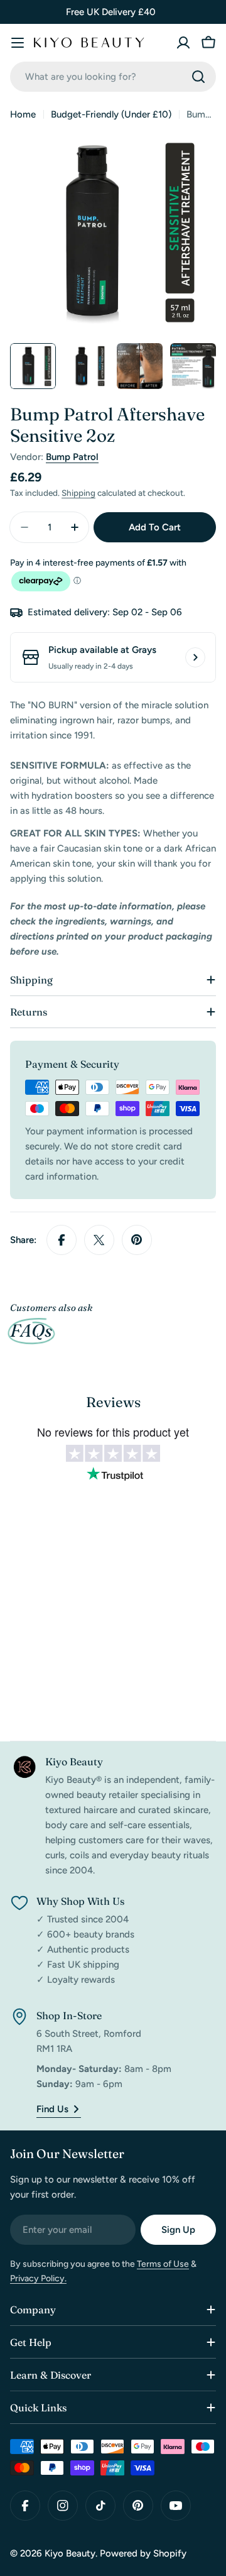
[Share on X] (99, 1240)
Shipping (78, 493)
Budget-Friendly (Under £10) (111, 114)
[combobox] (113, 77)
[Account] (183, 43)
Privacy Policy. (38, 2278)
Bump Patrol (72, 457)
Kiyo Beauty (70, 2553)
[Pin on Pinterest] (137, 1240)
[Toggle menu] (18, 43)
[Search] (198, 77)
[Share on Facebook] (62, 1240)
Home (23, 114)
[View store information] (195, 657)
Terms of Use (163, 2264)
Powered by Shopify (143, 2553)
